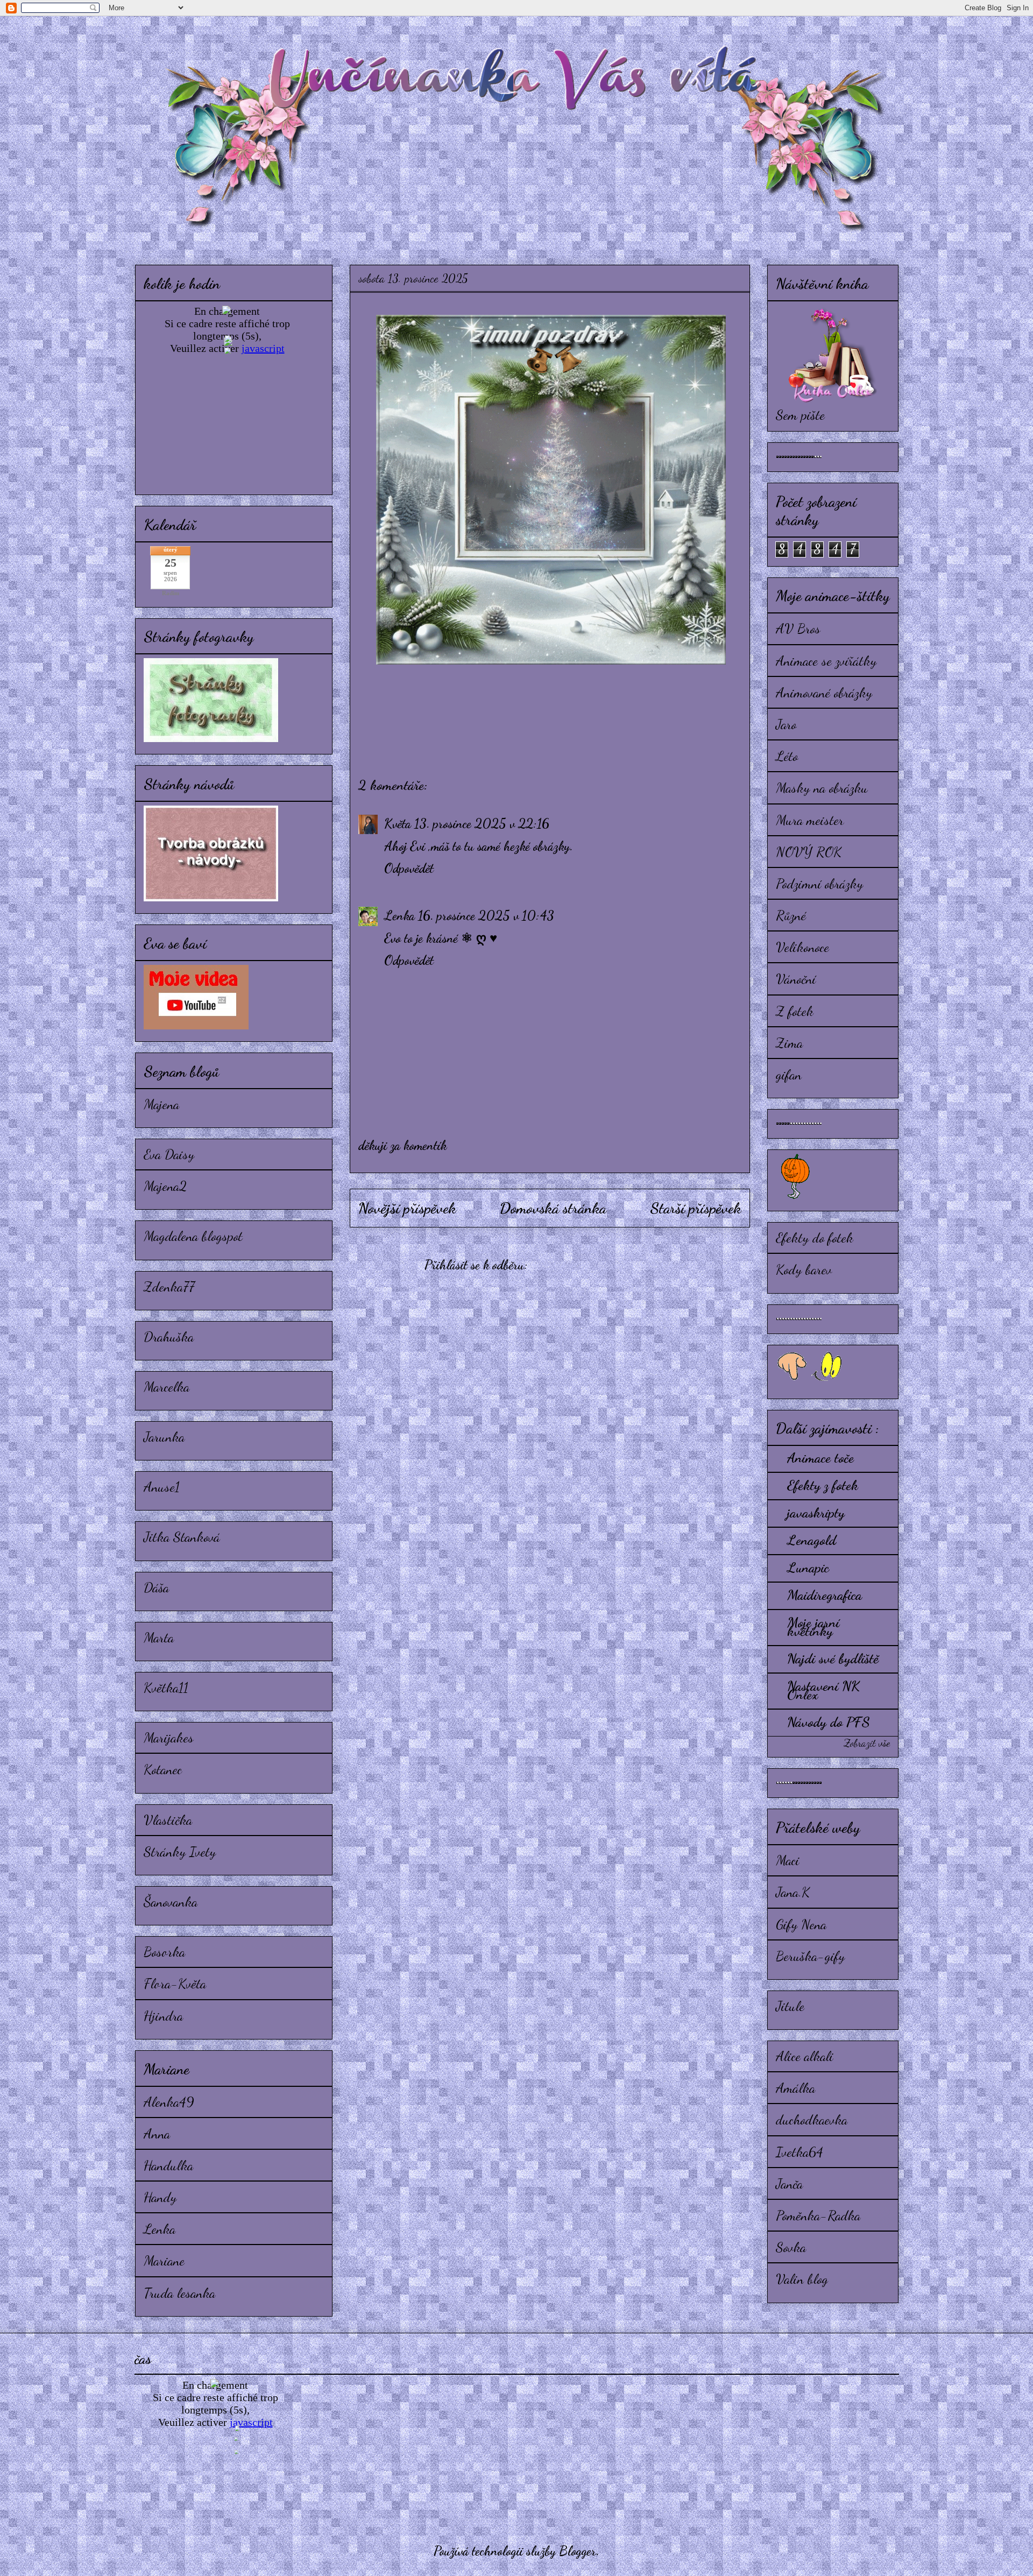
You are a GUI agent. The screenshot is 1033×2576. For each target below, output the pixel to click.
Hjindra (163, 2016)
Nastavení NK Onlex (823, 1690)
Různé (791, 915)
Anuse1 (162, 1487)
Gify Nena (801, 1924)
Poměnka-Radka (818, 2215)
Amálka (795, 2088)
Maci (788, 1860)
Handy (160, 2197)
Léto (787, 756)
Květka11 (166, 1687)
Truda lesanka (179, 2293)
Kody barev (804, 1269)
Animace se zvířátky (826, 661)
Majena (161, 1104)
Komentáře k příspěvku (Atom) (603, 1265)
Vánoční (796, 979)
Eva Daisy (169, 1154)
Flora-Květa (175, 1983)
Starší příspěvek (696, 1208)
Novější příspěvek (407, 1208)
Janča (789, 2183)
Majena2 (165, 1186)
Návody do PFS (829, 1722)
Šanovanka (171, 1901)
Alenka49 (169, 2102)
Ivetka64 (799, 2152)
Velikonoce (802, 947)
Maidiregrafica (825, 1595)
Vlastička (168, 1820)
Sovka (791, 2247)
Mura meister (810, 820)
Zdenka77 (169, 1286)
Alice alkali (805, 2056)
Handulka (168, 2165)
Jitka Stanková (182, 1537)
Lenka (399, 916)
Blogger (578, 2551)
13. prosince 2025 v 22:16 (482, 824)
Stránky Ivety (180, 1851)
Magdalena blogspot (193, 1236)
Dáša (156, 1587)
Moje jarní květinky (813, 1626)
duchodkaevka (812, 2119)
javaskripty (816, 1512)
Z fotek (795, 1011)
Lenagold (812, 1540)
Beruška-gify (810, 1956)
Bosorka (164, 1952)
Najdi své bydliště (833, 1658)
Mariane (164, 2260)
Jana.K (793, 1892)
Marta (159, 1637)
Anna (157, 2133)
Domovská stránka (553, 1208)
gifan (789, 1074)
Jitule (790, 2006)
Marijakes (169, 1737)
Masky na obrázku (822, 788)
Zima (789, 1043)
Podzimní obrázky (819, 883)
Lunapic (808, 1567)
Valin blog (802, 2279)
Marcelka (167, 1386)
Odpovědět (409, 868)
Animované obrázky (824, 692)
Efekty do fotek (815, 1237)
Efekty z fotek (823, 1485)
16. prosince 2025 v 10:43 (486, 916)
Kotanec (163, 1769)
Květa (398, 824)
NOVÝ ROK (809, 852)
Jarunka (164, 1437)
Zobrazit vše (867, 1743)
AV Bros (798, 628)
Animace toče (820, 1458)
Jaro (786, 724)
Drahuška (169, 1336)
